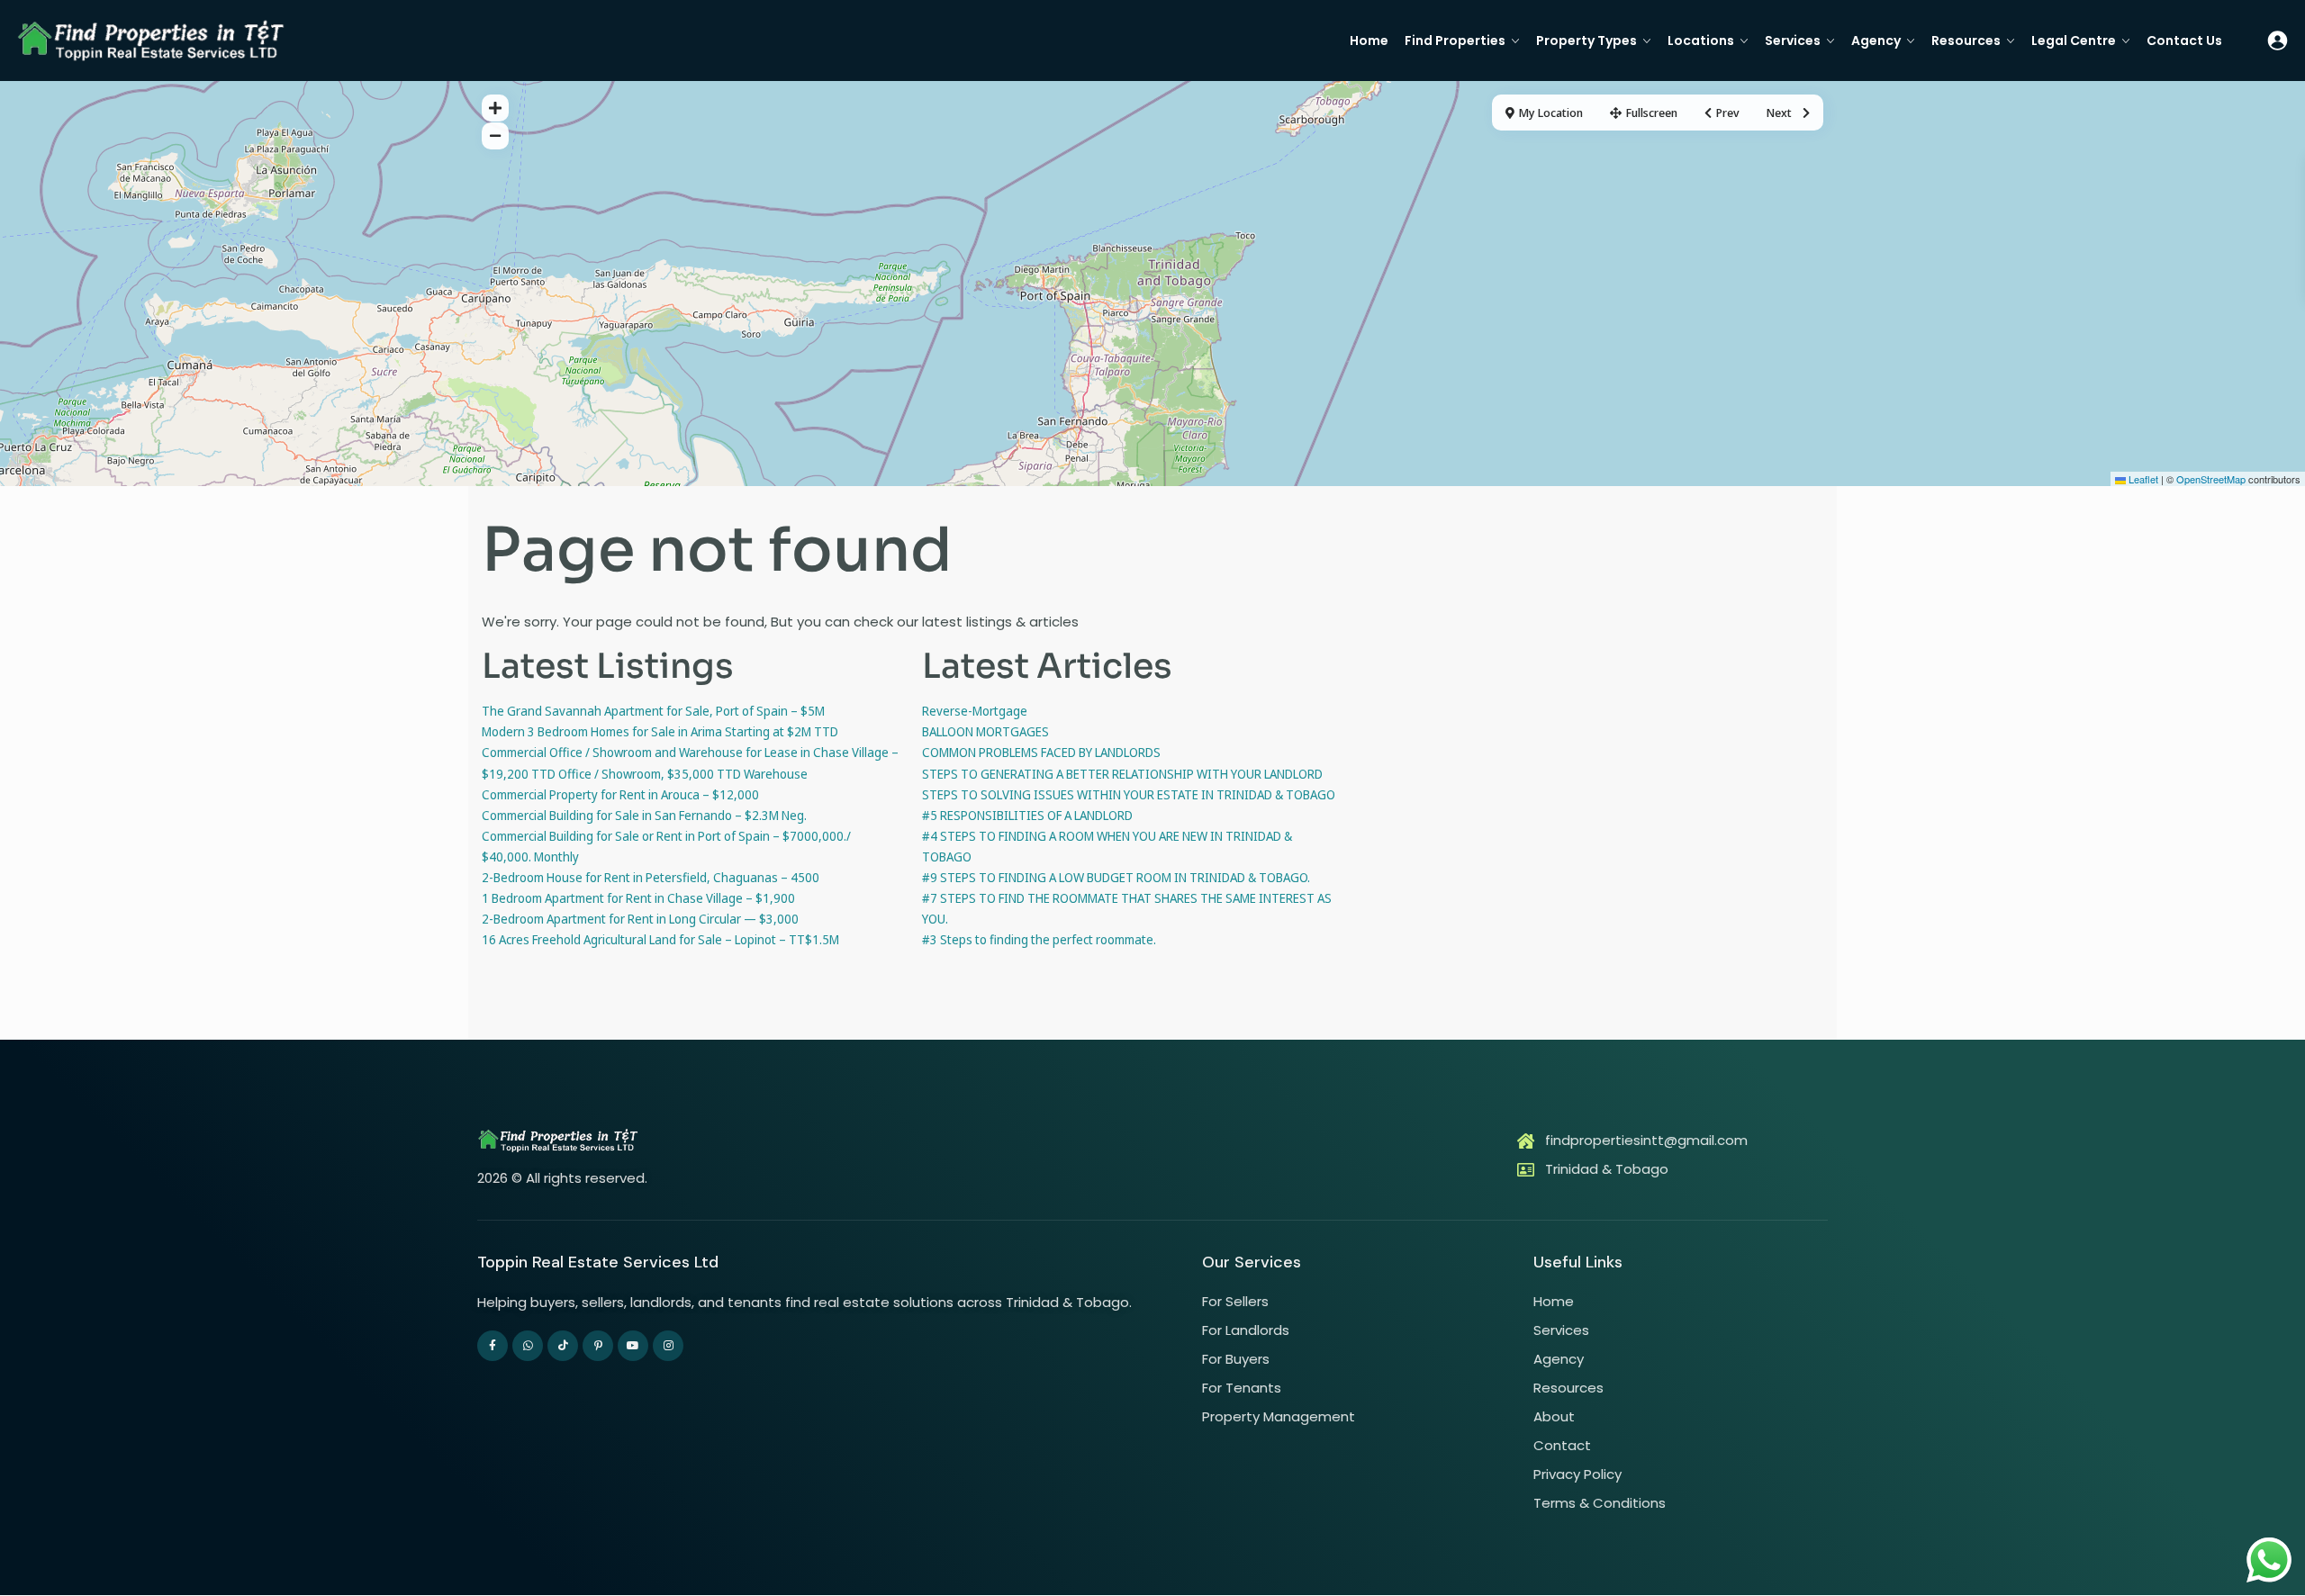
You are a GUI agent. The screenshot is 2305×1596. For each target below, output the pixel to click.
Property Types (1586, 41)
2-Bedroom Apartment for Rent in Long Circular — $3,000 (640, 919)
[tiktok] (563, 1346)
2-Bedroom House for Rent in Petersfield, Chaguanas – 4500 (651, 877)
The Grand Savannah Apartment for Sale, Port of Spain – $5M (653, 711)
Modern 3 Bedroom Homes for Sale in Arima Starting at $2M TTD (660, 731)
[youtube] (633, 1346)
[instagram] (668, 1346)
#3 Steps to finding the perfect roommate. (1039, 939)
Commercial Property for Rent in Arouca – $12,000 (620, 794)
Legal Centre (2074, 41)
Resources (1966, 41)
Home (1369, 41)
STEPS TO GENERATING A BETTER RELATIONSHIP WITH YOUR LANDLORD (1122, 774)
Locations (1701, 41)
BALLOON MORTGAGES (985, 731)
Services (1793, 41)
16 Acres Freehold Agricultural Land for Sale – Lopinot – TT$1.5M (660, 939)
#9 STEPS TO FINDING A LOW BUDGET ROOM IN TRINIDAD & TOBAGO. (1116, 877)
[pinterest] (598, 1346)
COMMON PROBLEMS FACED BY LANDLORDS (1041, 752)
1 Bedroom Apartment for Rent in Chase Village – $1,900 (638, 898)
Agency (1876, 41)
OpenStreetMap (2211, 479)
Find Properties (1455, 41)
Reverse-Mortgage (975, 711)
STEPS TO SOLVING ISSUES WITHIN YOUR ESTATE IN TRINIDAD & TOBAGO (1129, 794)
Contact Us (2184, 41)
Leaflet (2142, 479)
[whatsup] (528, 1346)
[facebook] (493, 1346)
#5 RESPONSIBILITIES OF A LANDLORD (1027, 815)
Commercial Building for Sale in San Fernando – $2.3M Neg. (644, 815)
